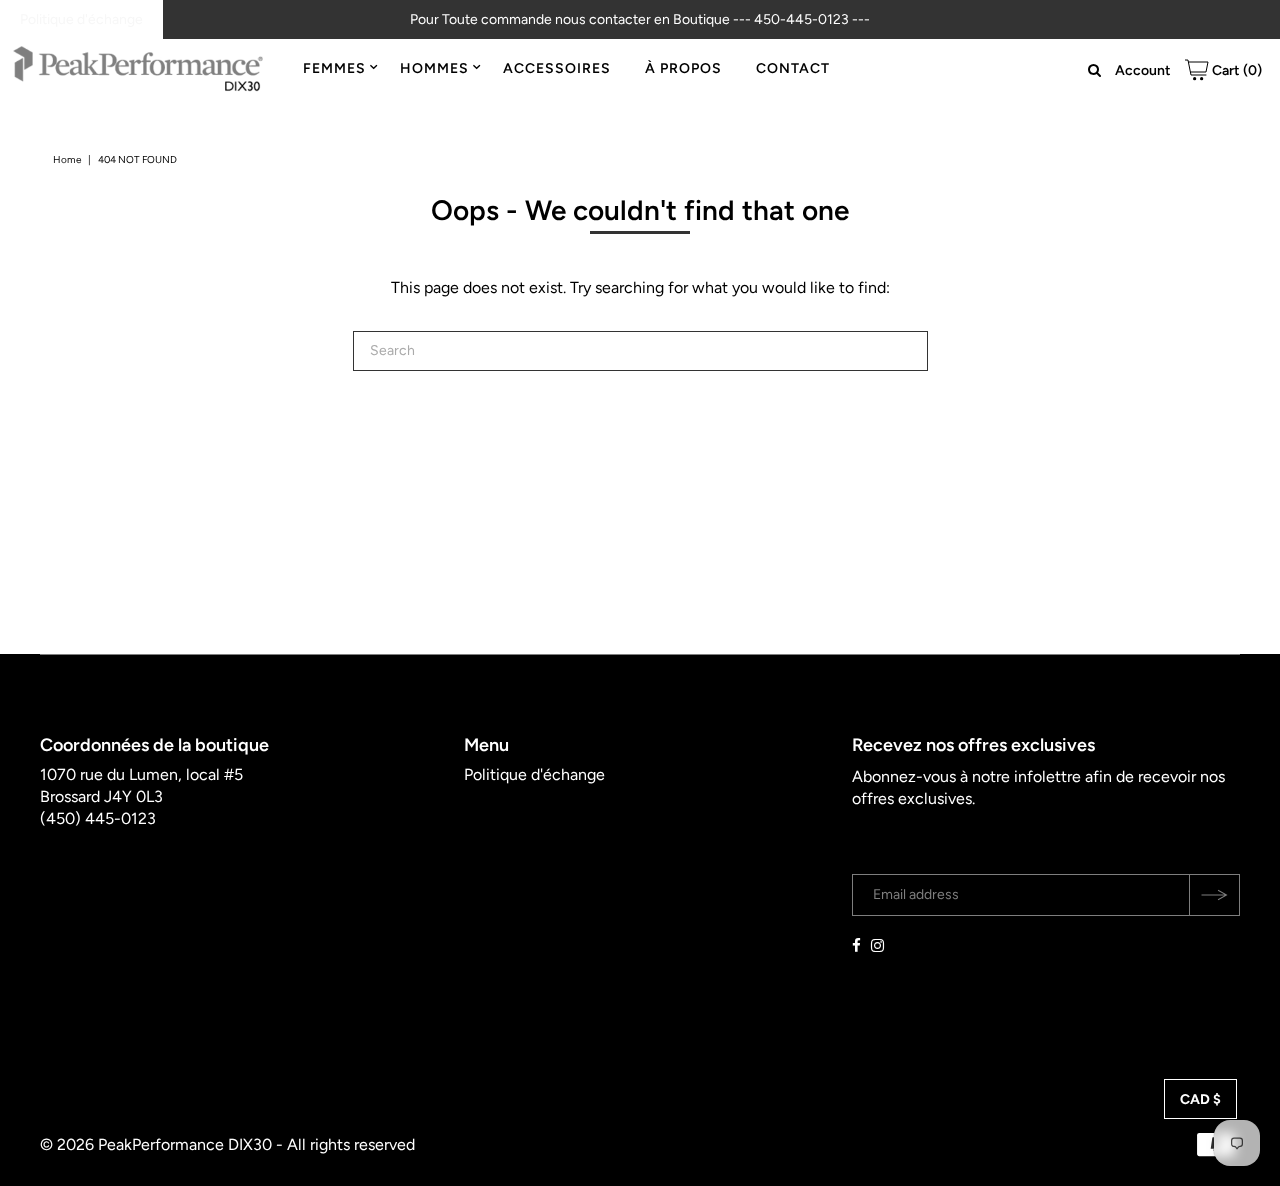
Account (1143, 70)
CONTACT (793, 68)
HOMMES (434, 68)
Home (67, 159)
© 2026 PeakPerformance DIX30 (156, 1144)
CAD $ (1200, 1099)
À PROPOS (683, 68)
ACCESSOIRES (557, 68)
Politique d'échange (81, 19)
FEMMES (334, 68)
